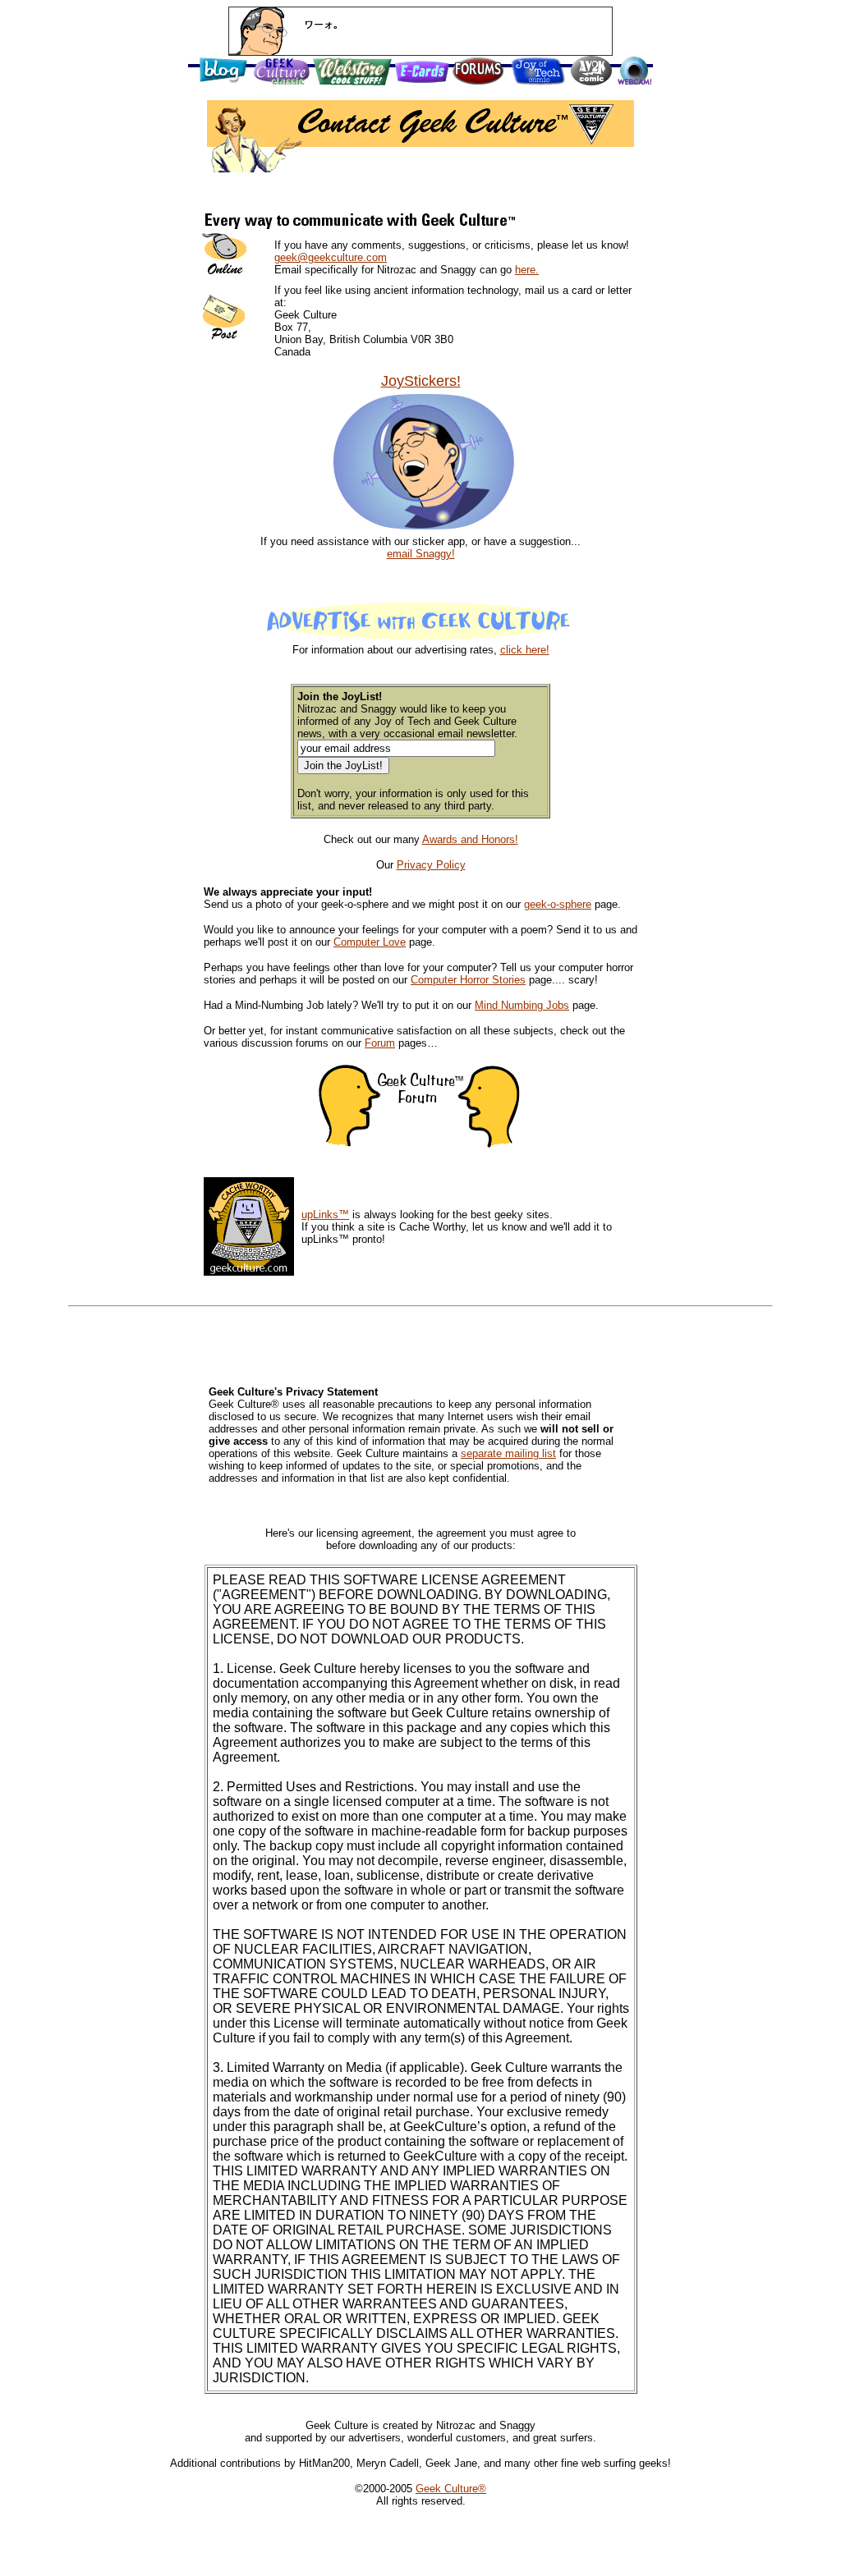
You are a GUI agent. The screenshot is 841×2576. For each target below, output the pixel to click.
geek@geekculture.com (331, 257)
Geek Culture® (451, 2489)
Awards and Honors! (470, 839)
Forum (380, 1043)
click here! (525, 650)
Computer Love (370, 942)
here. (527, 270)
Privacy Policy (431, 865)
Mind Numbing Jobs (522, 1005)
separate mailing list (508, 1453)
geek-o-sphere (558, 904)
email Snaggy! (421, 554)
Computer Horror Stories (468, 980)
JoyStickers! (421, 381)
